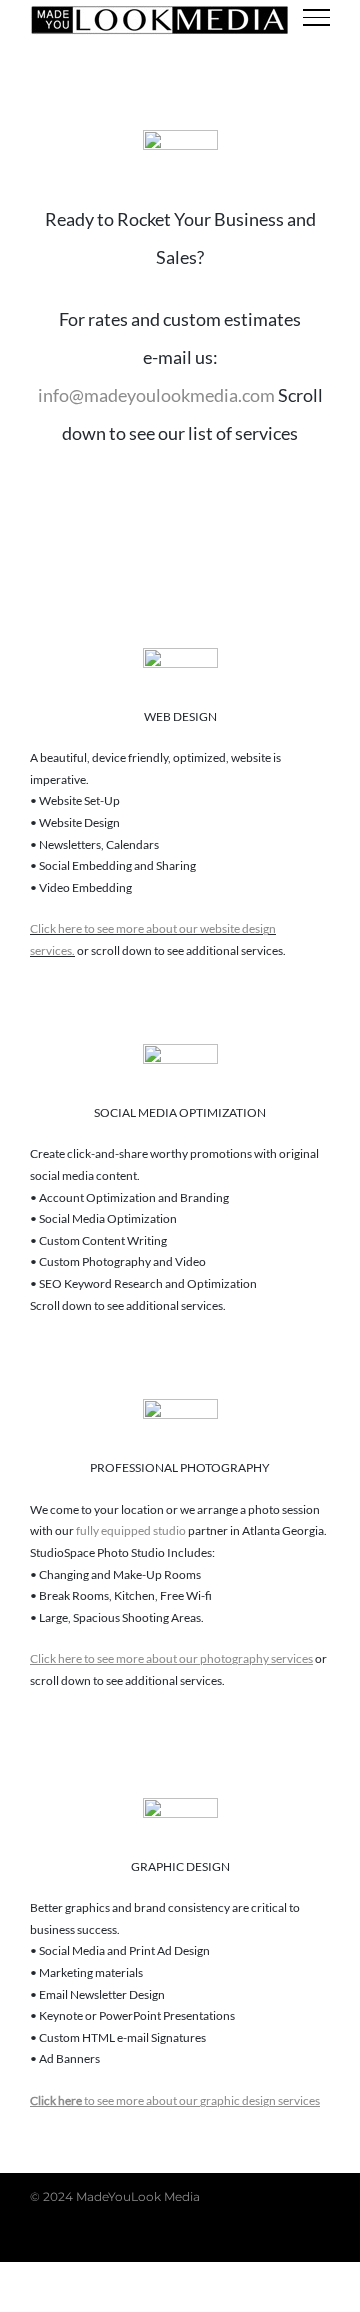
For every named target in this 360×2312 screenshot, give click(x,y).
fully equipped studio (131, 1530)
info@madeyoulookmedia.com (156, 395)
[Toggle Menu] (316, 17)
